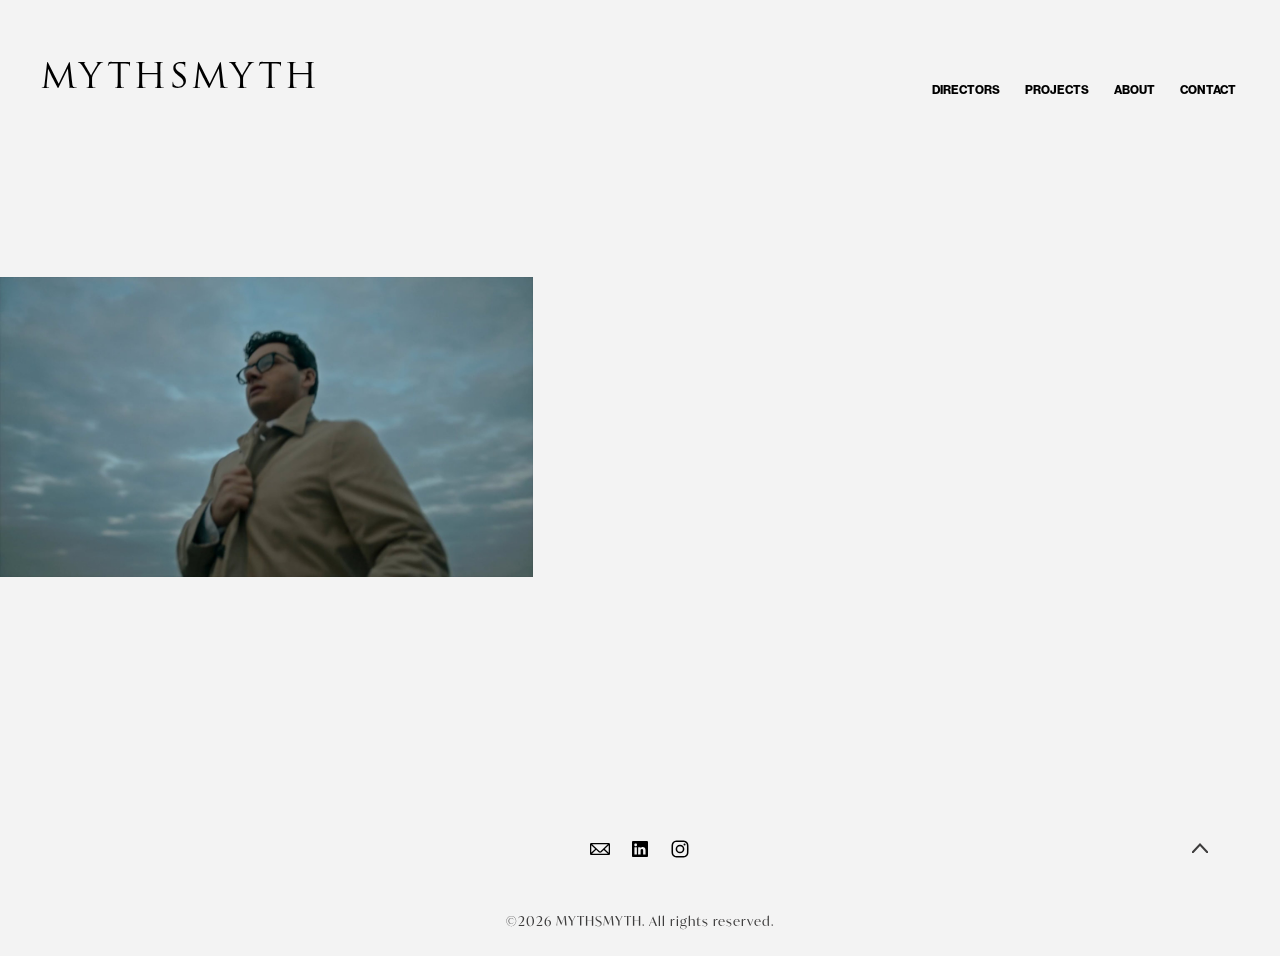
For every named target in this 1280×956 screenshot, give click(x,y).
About (1134, 90)
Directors (966, 90)
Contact (1208, 90)
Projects (1057, 90)
